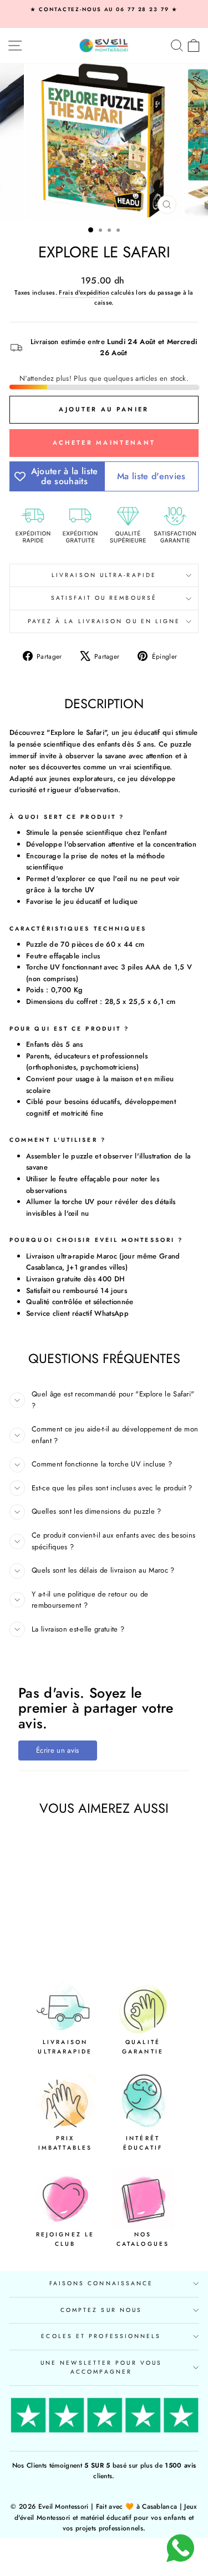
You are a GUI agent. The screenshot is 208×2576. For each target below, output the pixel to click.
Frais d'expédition (84, 292)
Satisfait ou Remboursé (104, 598)
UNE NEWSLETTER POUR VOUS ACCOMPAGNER (101, 2367)
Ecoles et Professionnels (101, 2336)
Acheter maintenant (104, 442)
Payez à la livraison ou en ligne (104, 621)
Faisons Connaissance (102, 2283)
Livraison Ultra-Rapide (104, 575)
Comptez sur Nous (101, 2310)
